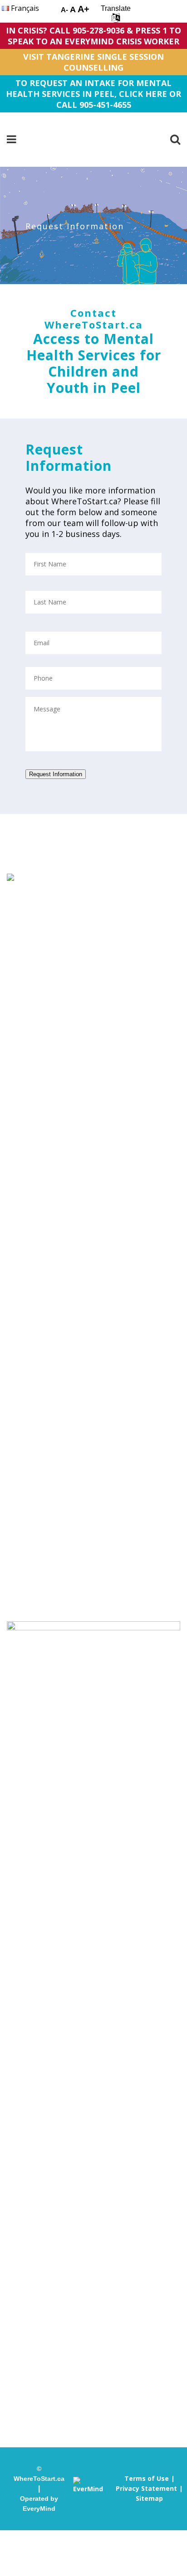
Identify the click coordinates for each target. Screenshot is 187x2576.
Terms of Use (147, 2478)
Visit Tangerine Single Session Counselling (93, 62)
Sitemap (149, 2498)
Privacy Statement (146, 2488)
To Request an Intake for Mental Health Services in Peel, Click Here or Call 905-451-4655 (93, 94)
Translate (116, 8)
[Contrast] (48, 11)
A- (64, 10)
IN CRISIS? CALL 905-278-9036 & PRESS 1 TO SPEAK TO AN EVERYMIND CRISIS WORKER (93, 36)
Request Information (56, 774)
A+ (84, 9)
